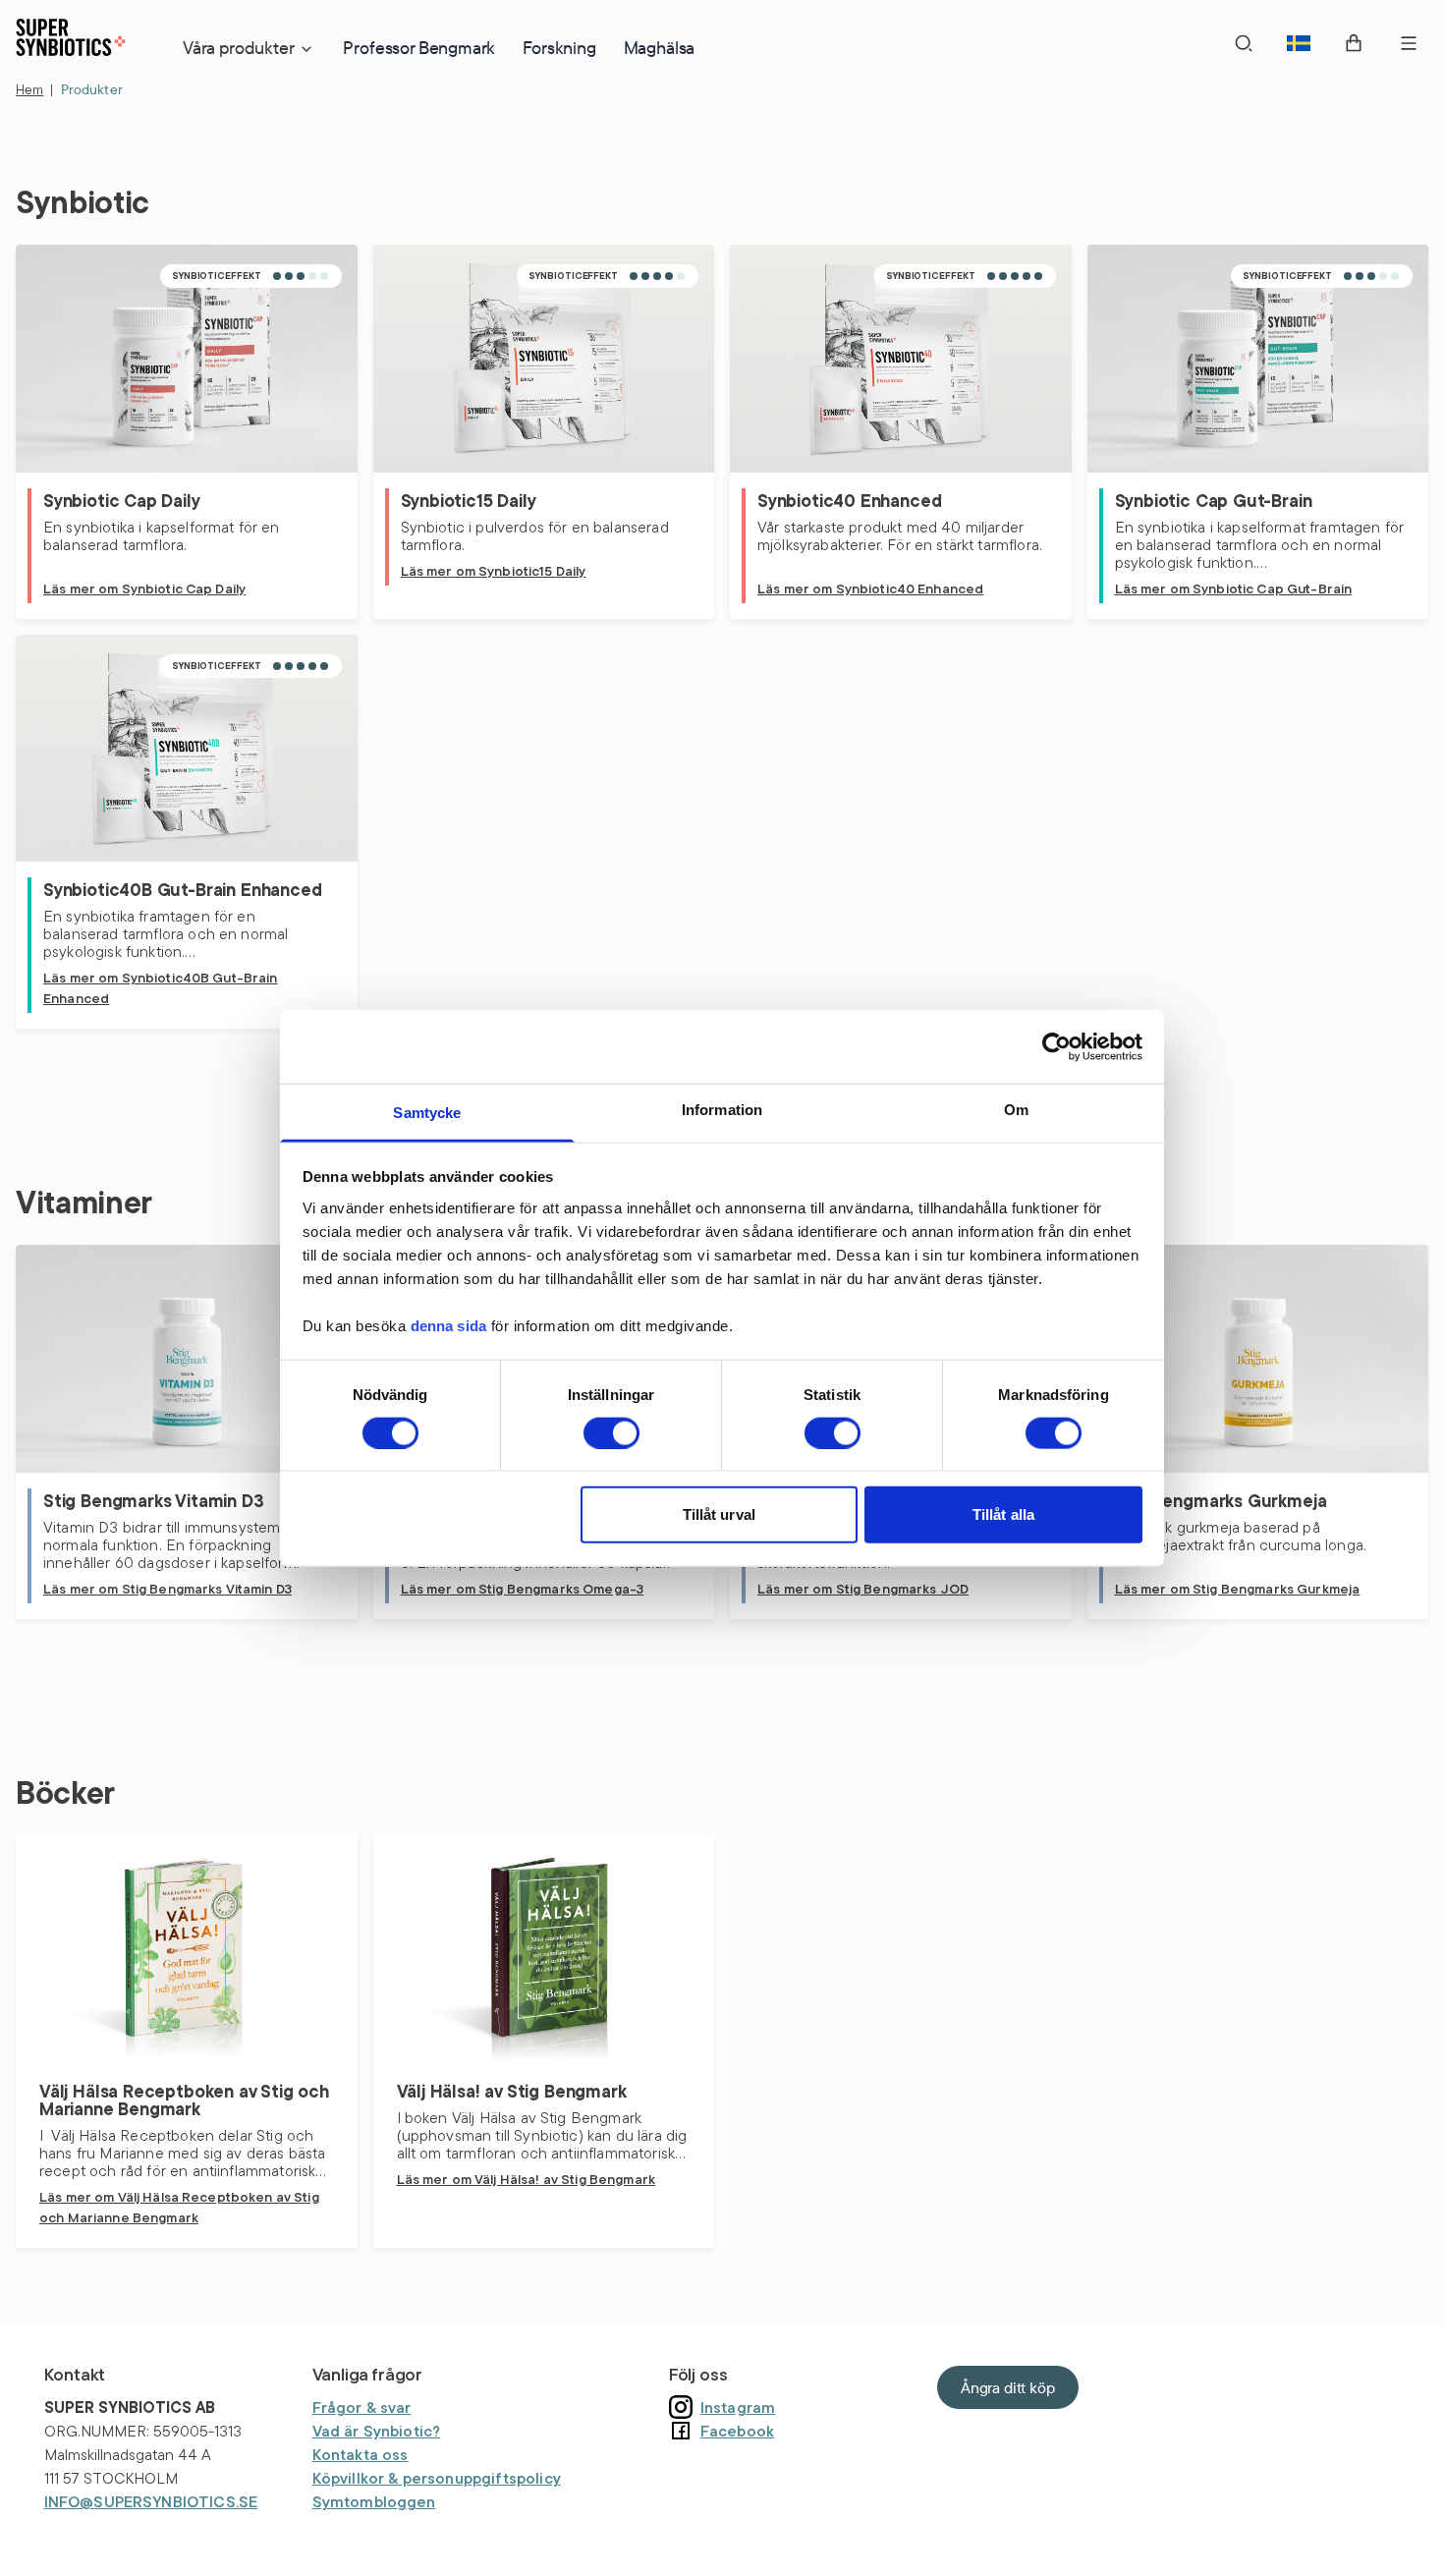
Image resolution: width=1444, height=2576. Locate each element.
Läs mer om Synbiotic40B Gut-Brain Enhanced (161, 988)
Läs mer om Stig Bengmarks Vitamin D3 (167, 1589)
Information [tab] (722, 1110)
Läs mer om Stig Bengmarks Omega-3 (523, 1589)
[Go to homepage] (71, 41)
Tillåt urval (719, 1514)
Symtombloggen (374, 2501)
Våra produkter (238, 48)
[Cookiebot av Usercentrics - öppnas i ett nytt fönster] (1056, 1046)
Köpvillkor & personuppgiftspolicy (437, 2478)
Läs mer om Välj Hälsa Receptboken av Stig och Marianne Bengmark (179, 2207)
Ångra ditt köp (1008, 2387)
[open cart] (1354, 43)
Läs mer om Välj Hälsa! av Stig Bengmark (526, 2179)
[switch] (611, 1432)
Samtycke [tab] (427, 1113)
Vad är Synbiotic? (377, 2431)
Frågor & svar (362, 2407)
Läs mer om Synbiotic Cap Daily (144, 588)
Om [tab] (1016, 1110)
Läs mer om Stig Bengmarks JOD (863, 1589)
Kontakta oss (361, 2454)
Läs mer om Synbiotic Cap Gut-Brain (1234, 588)
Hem (29, 89)
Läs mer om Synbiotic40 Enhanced (870, 588)
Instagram (738, 2407)
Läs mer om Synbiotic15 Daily (494, 571)
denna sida (449, 1325)
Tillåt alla (1003, 1514)
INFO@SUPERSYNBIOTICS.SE (151, 2501)
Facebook (737, 2431)
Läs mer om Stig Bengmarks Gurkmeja (1238, 1589)
